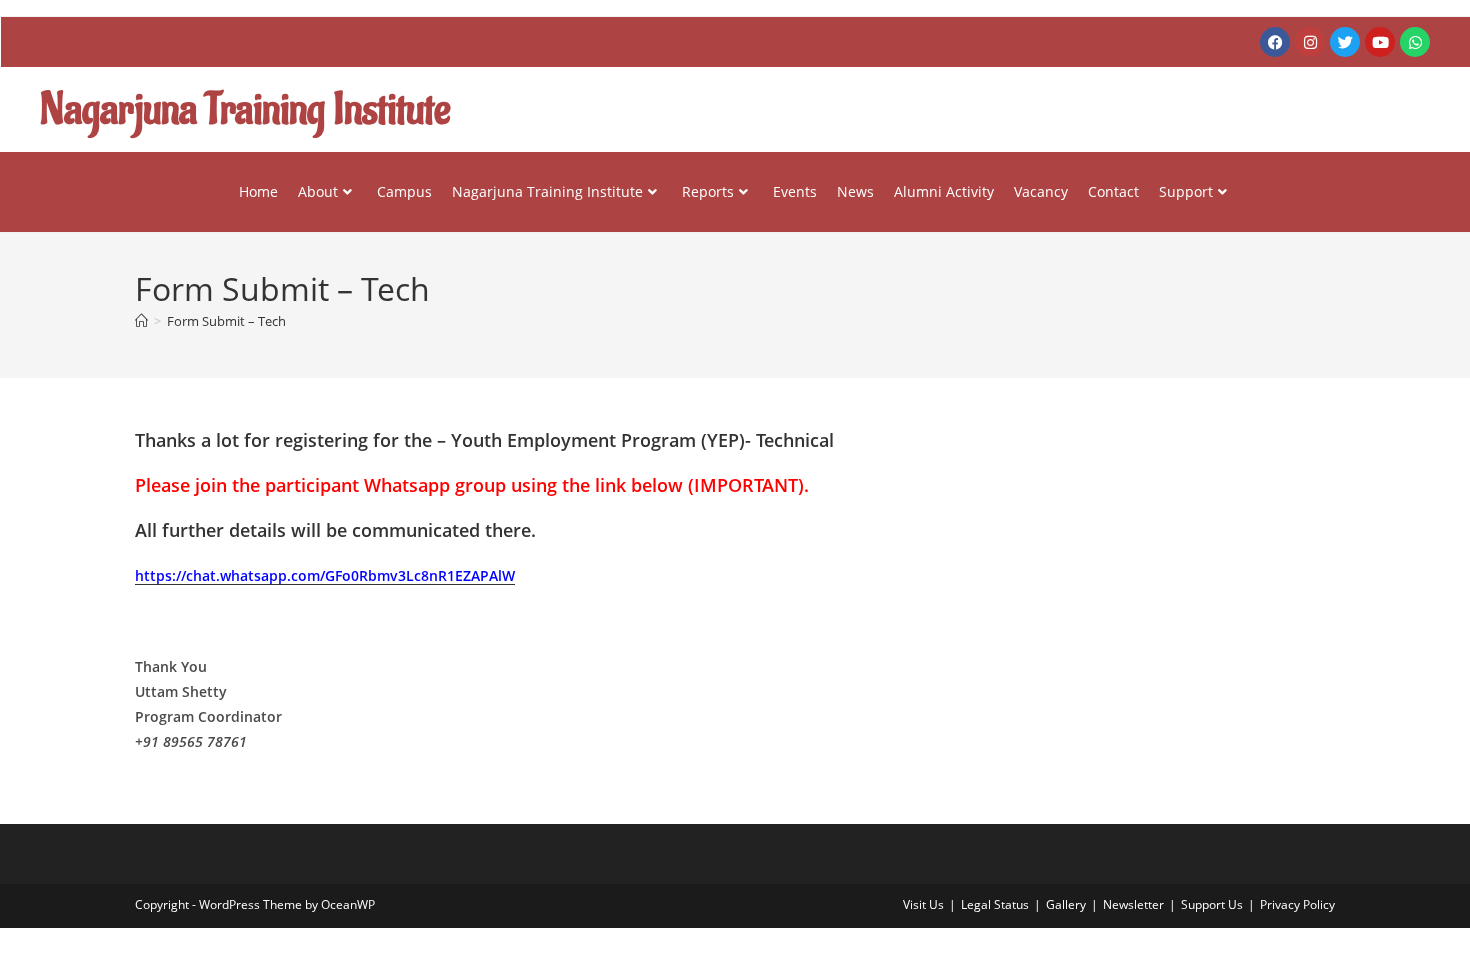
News (855, 191)
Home (258, 191)
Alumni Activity (944, 191)
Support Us (1212, 904)
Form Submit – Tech (226, 321)
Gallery (1066, 904)
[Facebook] (1275, 42)
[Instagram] (1310, 42)
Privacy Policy (1297, 904)
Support (1186, 191)
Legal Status (995, 904)
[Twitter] (1345, 42)
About (318, 191)
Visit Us (923, 904)
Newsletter (1133, 904)
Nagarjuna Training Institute (547, 191)
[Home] (141, 321)
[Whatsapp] (1415, 42)
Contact (1113, 191)
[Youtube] (1380, 42)
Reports (708, 191)
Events (795, 191)
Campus (404, 191)
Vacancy (1041, 191)
